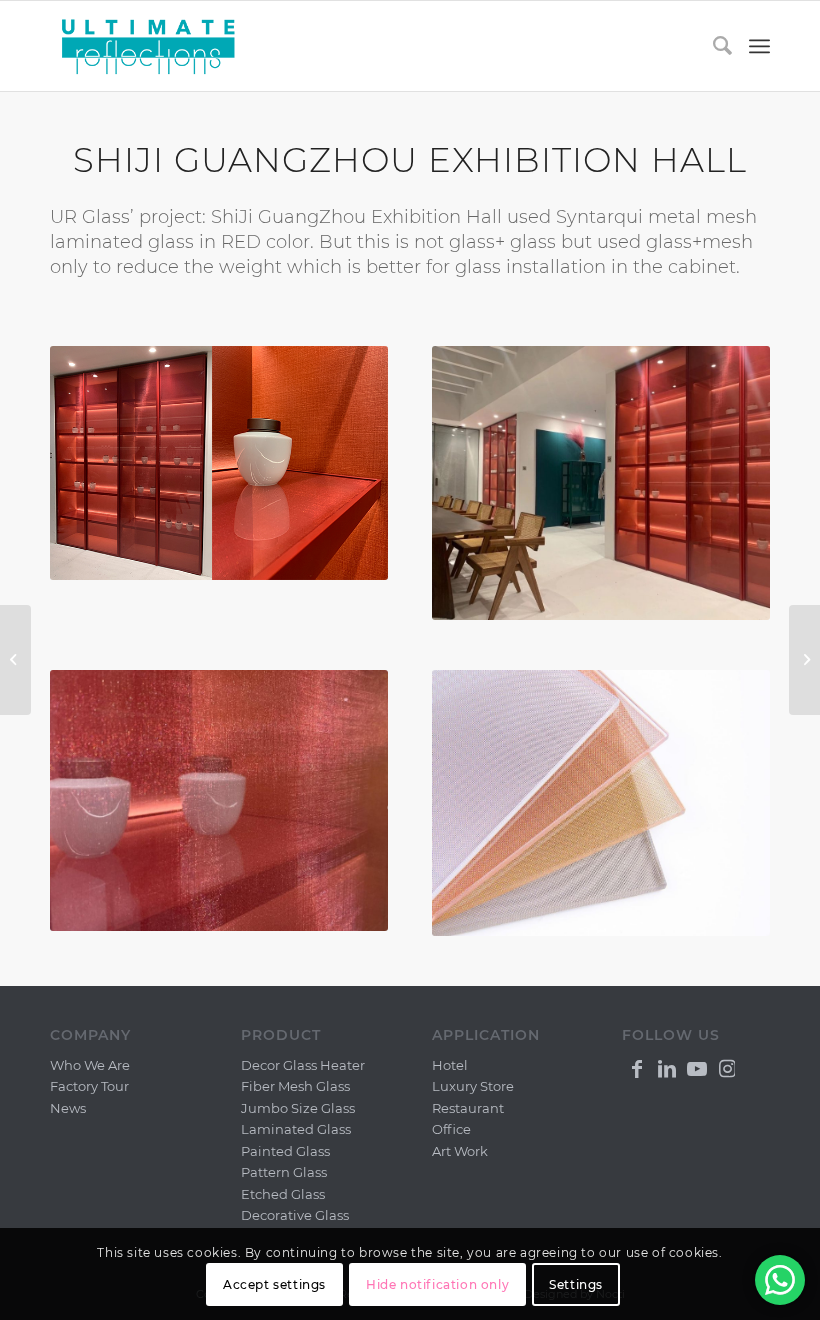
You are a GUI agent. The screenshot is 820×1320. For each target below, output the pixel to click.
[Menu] (759, 46)
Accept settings (274, 1284)
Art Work (460, 1151)
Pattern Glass (284, 1172)
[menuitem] (714, 46)
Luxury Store (473, 1086)
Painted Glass (285, 1151)
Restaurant (468, 1108)
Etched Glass (283, 1194)
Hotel (450, 1065)
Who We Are (90, 1065)
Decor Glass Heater (303, 1065)
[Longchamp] (15, 660)
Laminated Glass (296, 1129)
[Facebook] (637, 1067)
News (68, 1108)
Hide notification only (437, 1284)
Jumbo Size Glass (298, 1108)
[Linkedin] (667, 1067)
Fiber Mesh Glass (295, 1086)
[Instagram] (727, 1067)
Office (451, 1129)
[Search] (714, 46)
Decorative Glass (295, 1215)
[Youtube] (697, 1067)
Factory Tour (89, 1086)
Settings (576, 1284)
